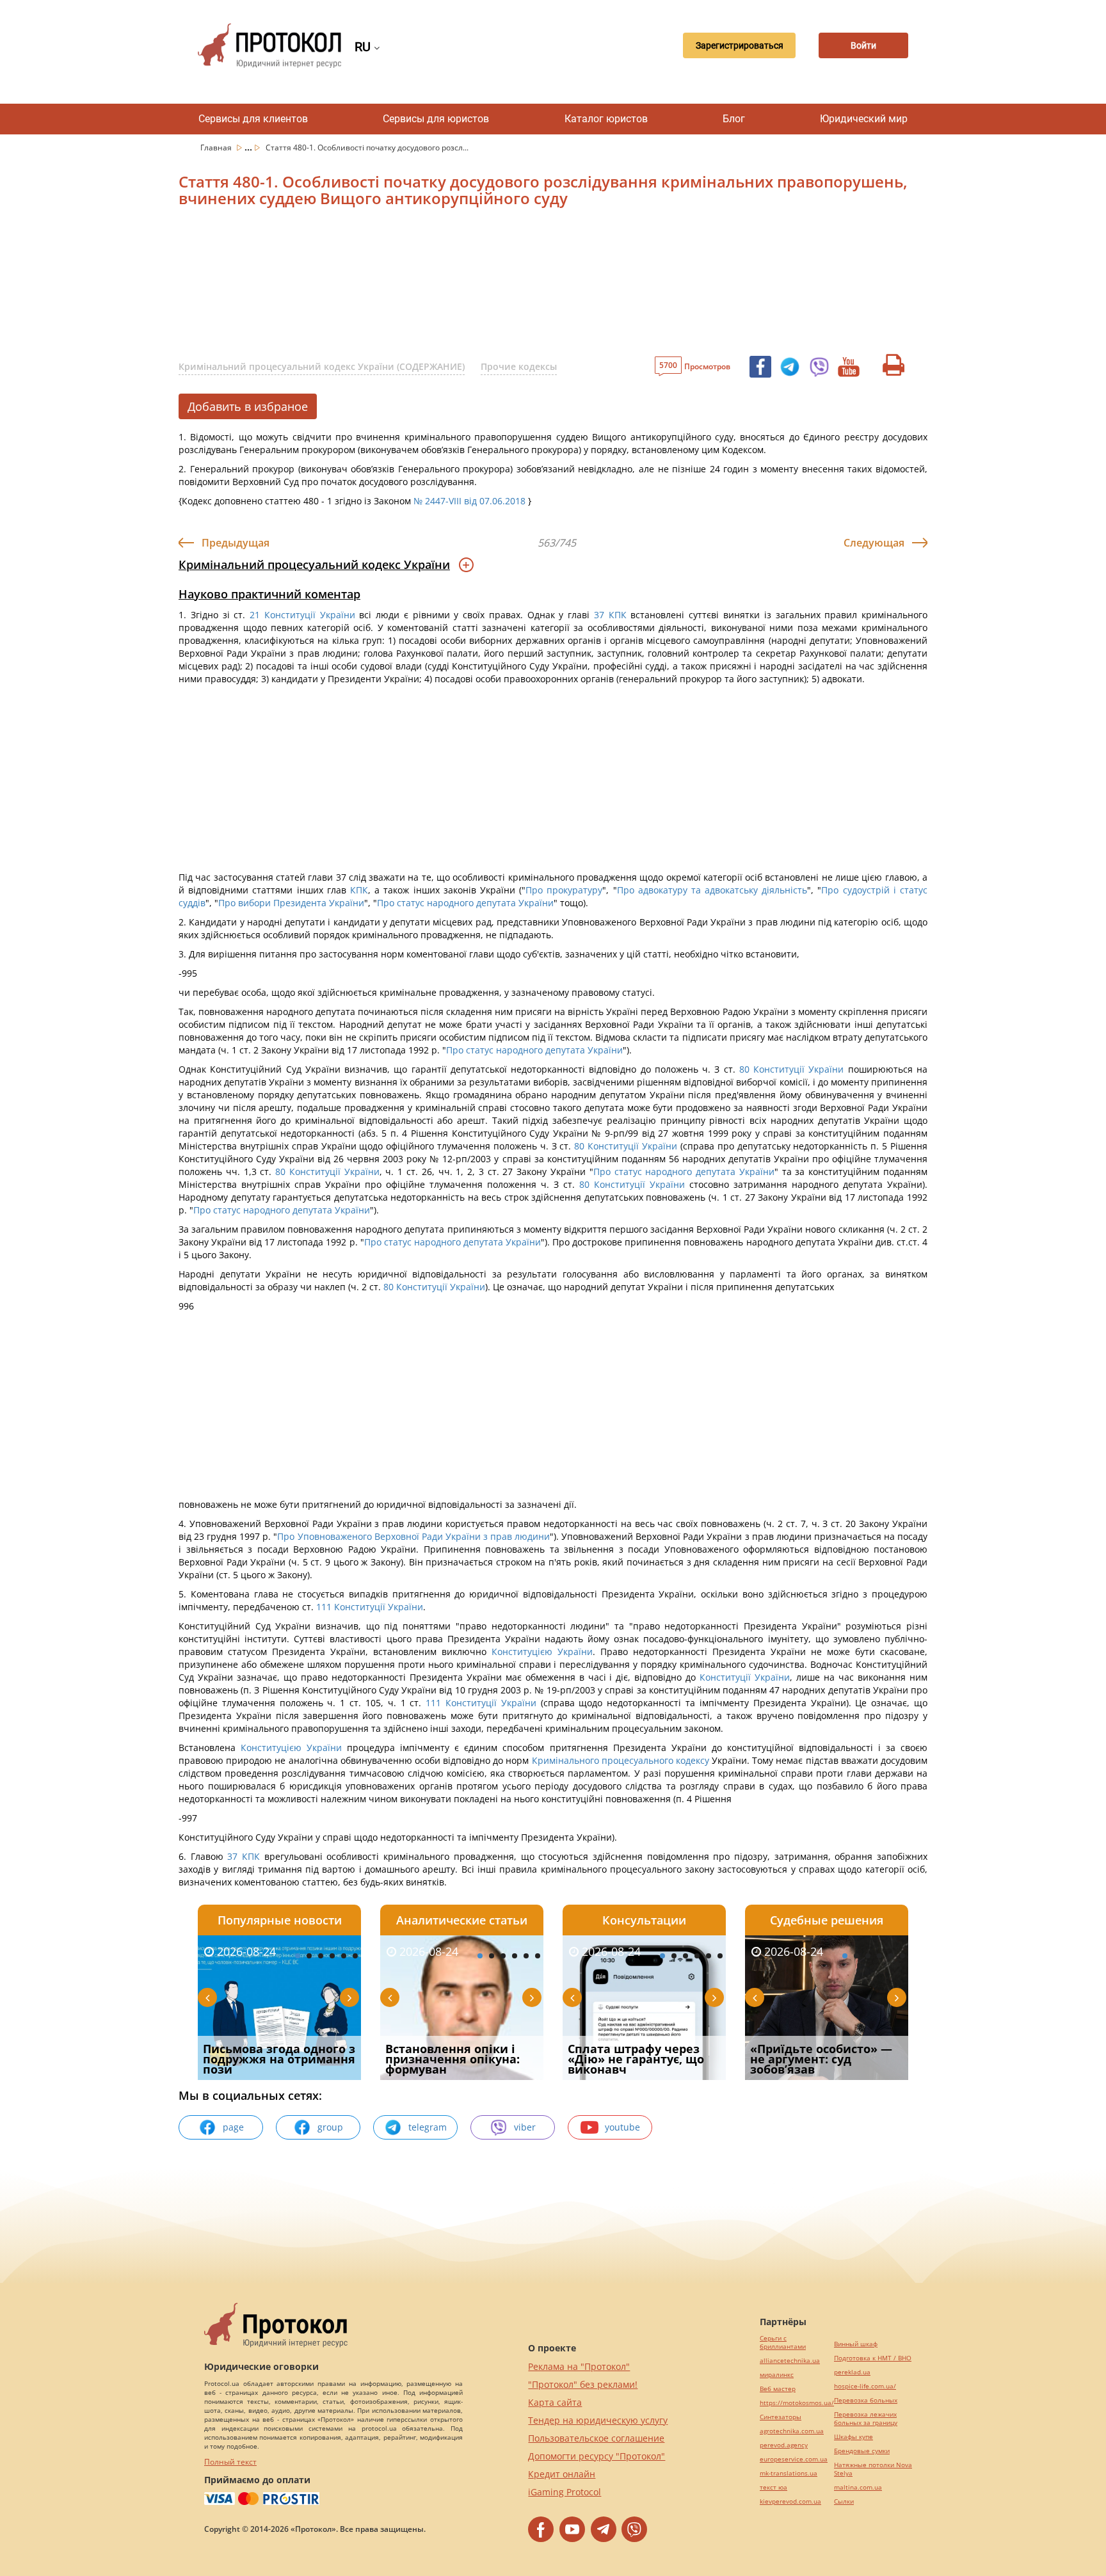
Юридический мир (864, 119)
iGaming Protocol (565, 2492)
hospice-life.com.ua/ (865, 2386)
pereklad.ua (852, 2372)
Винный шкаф (856, 2344)
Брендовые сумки (862, 2451)
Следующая (874, 543)
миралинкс (777, 2375)
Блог (734, 119)
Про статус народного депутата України (465, 903)
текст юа (773, 2487)
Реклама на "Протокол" (579, 2366)
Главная (217, 148)
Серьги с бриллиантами (783, 2342)
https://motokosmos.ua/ (797, 2403)
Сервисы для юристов (436, 119)
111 (324, 1607)
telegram (428, 2127)
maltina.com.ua (858, 2487)
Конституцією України (542, 1652)
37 (599, 615)
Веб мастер (778, 2389)
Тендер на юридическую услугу (598, 2420)
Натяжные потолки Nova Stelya (873, 2469)
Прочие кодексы (519, 366)
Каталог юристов (606, 119)
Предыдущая (236, 543)
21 (255, 615)
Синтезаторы (781, 2417)
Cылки (844, 2501)
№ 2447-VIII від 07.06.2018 (469, 501)
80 (745, 1069)
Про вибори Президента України (291, 903)
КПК (618, 615)
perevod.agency (784, 2445)
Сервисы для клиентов (253, 119)
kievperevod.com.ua (790, 2501)
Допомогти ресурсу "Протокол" (597, 2456)
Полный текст (230, 2462)
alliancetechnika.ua (790, 2361)
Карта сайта (555, 2402)
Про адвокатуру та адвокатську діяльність (712, 890)
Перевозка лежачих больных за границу (866, 2419)
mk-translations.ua (789, 2473)
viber (525, 2127)
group (330, 2127)
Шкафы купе (854, 2437)
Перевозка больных (866, 2400)
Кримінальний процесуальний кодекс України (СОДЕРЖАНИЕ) (322, 366)
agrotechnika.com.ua (792, 2431)
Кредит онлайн (562, 2474)
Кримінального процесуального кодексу (621, 1760)
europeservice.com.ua (794, 2459)
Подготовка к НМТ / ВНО (873, 2358)
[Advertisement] (486, 285)
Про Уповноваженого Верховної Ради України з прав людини (413, 1536)
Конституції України (310, 615)
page (233, 2127)
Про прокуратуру (564, 890)
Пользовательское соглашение (596, 2438)
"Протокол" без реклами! (583, 2384)
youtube (622, 2127)
